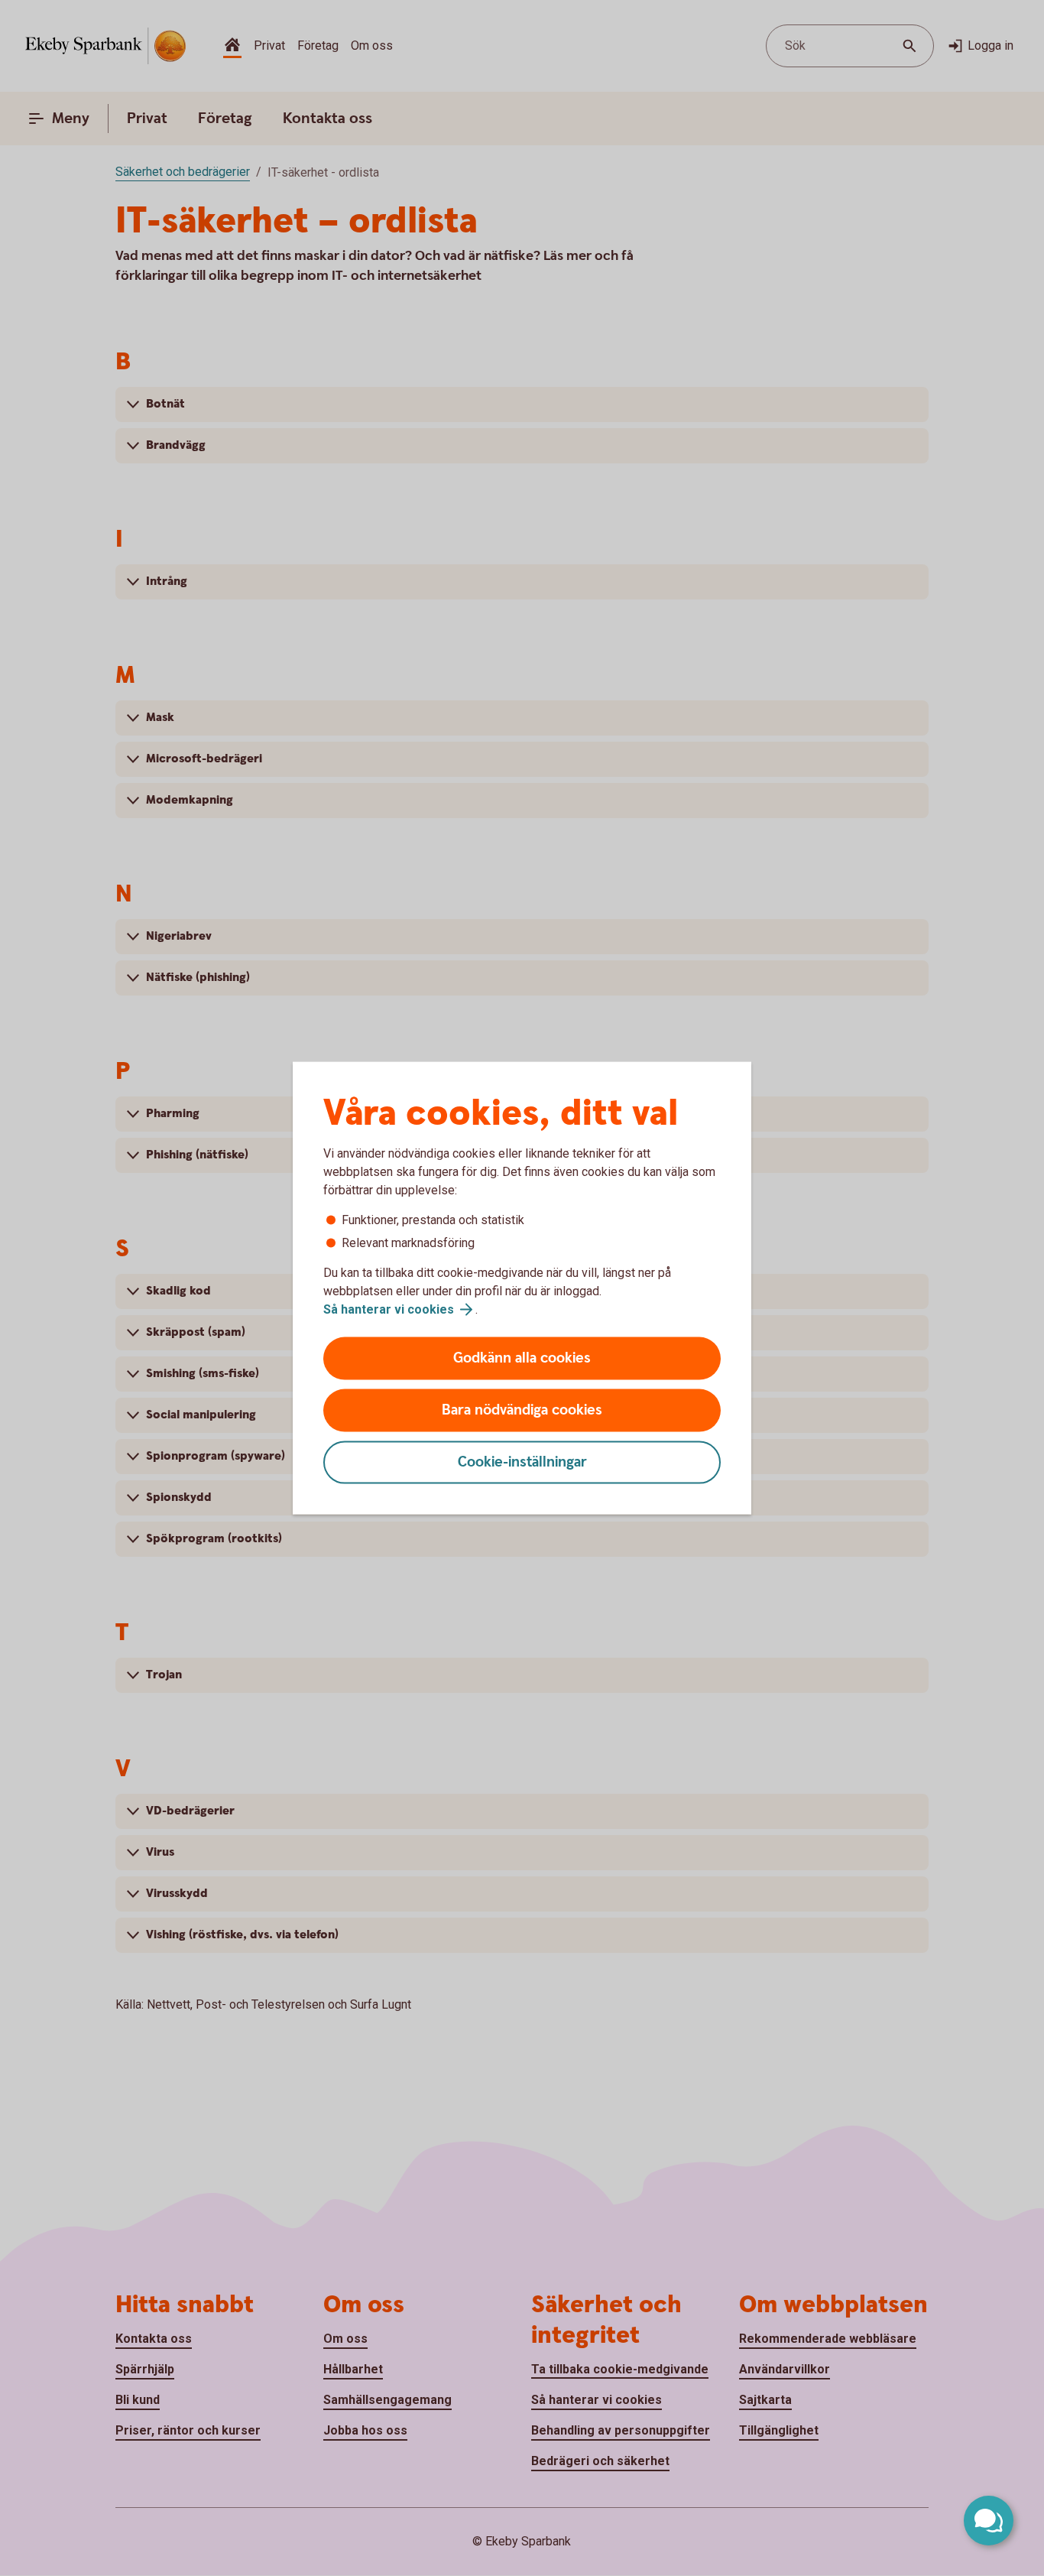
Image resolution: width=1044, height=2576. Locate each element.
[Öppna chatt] (989, 2521)
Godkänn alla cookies (522, 1358)
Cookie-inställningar (522, 1462)
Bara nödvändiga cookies (522, 1410)
